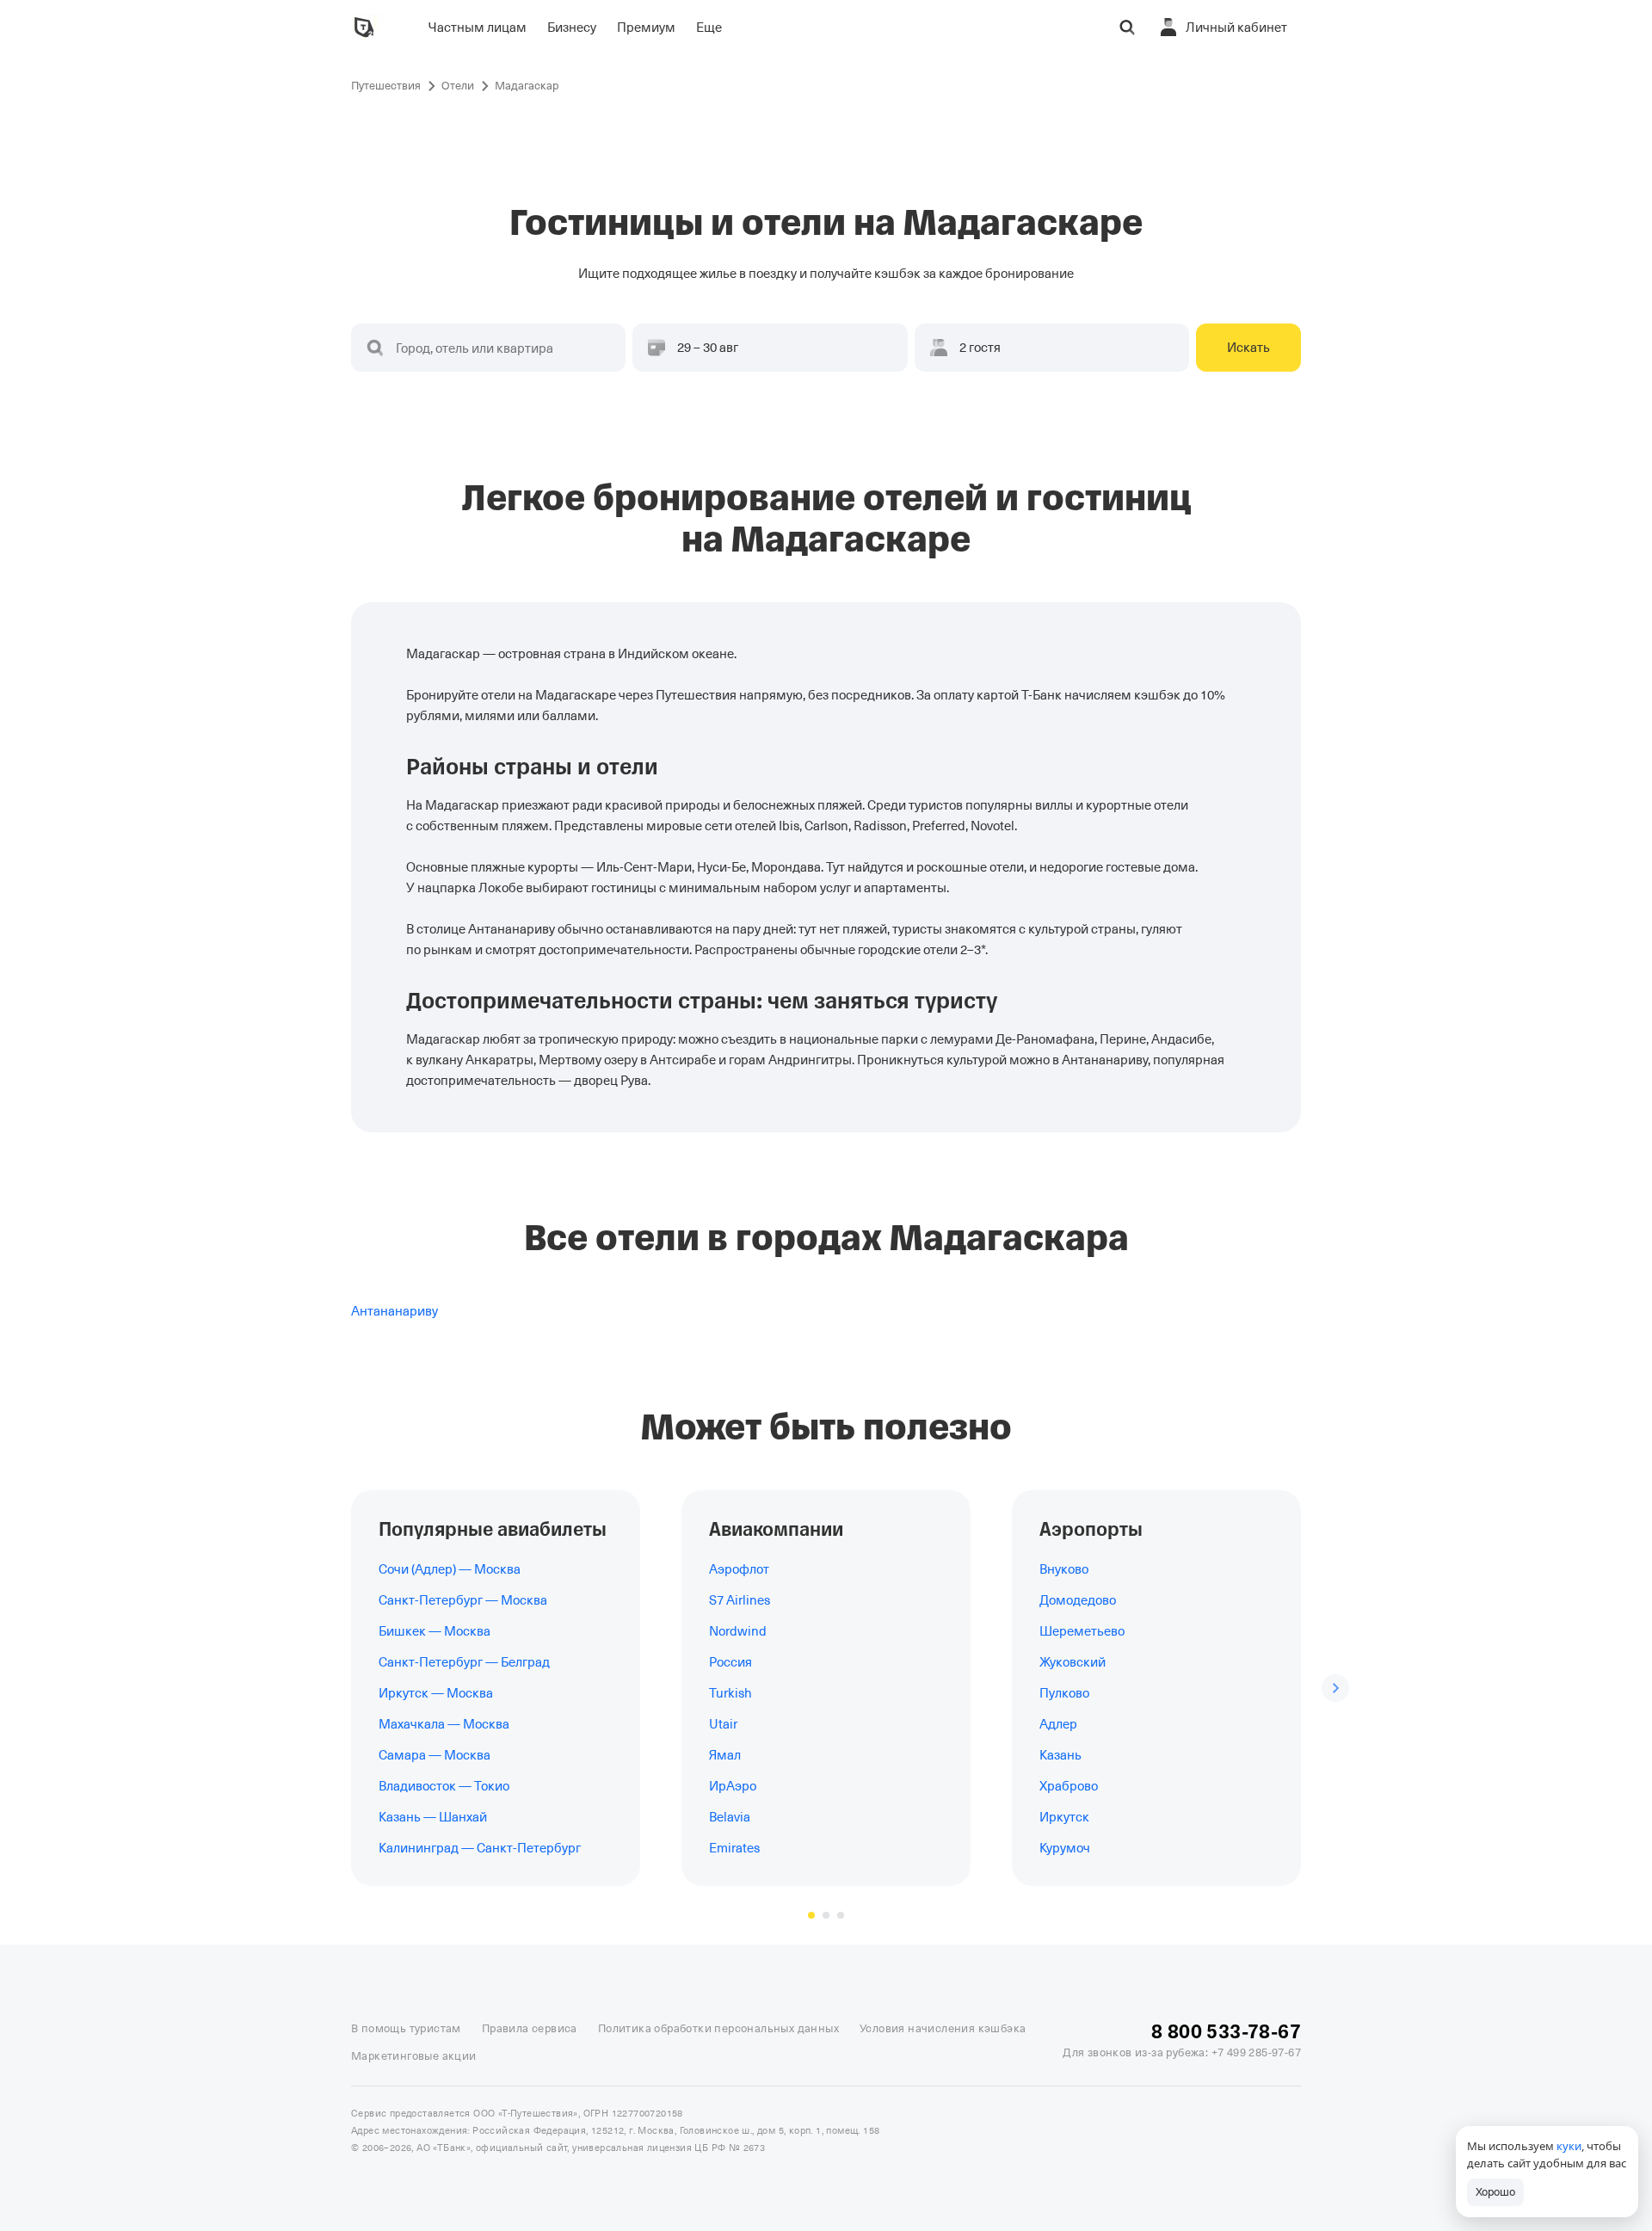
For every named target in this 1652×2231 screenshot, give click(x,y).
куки (1569, 2146)
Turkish (730, 1693)
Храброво (1069, 1786)
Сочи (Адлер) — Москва (450, 1569)
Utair (723, 1724)
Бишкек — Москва (435, 1631)
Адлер (1058, 1724)
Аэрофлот (739, 1569)
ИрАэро (733, 1786)
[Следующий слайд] (1335, 1688)
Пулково (1064, 1693)
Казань (1060, 1755)
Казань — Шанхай (433, 1817)
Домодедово (1078, 1600)
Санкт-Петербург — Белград (464, 1662)
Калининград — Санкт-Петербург (480, 1848)
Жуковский (1073, 1662)
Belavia (730, 1817)
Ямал (725, 1755)
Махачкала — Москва (444, 1724)
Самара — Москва (435, 1755)
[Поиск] (1127, 28)
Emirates (734, 1848)
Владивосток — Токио (444, 1786)
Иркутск (1064, 1817)
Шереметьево (1082, 1631)
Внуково (1064, 1569)
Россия (730, 1662)
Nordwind (738, 1631)
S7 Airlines (740, 1600)
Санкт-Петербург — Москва (463, 1600)
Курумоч (1065, 1848)
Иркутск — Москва (436, 1693)
